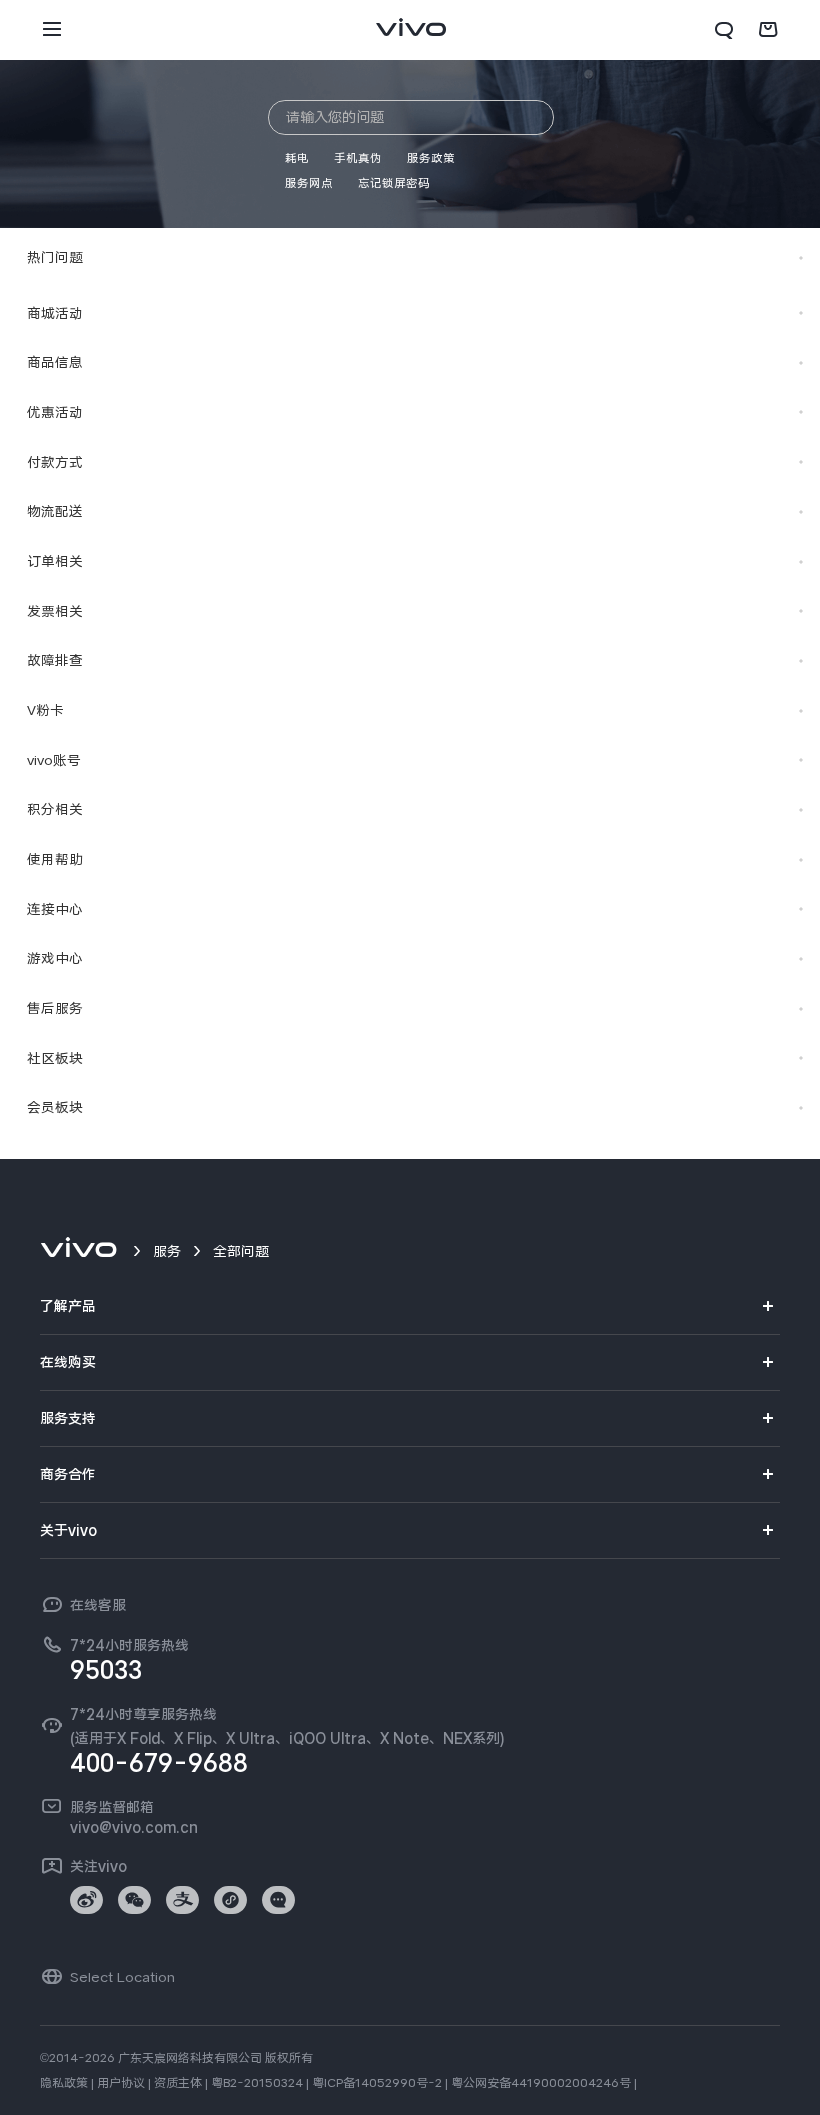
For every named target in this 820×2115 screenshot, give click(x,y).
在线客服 (98, 1605)
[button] (52, 30)
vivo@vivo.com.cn (134, 1827)
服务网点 (309, 183)
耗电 (297, 158)
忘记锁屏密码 (394, 183)
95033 (106, 1670)
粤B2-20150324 (257, 2083)
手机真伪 (358, 158)
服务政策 (431, 158)
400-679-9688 (159, 1763)
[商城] (768, 30)
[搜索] (724, 30)
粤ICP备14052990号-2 (377, 2083)
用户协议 (121, 2083)
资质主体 (178, 2083)
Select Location (122, 1977)
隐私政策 (64, 2083)
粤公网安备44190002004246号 (541, 2083)
